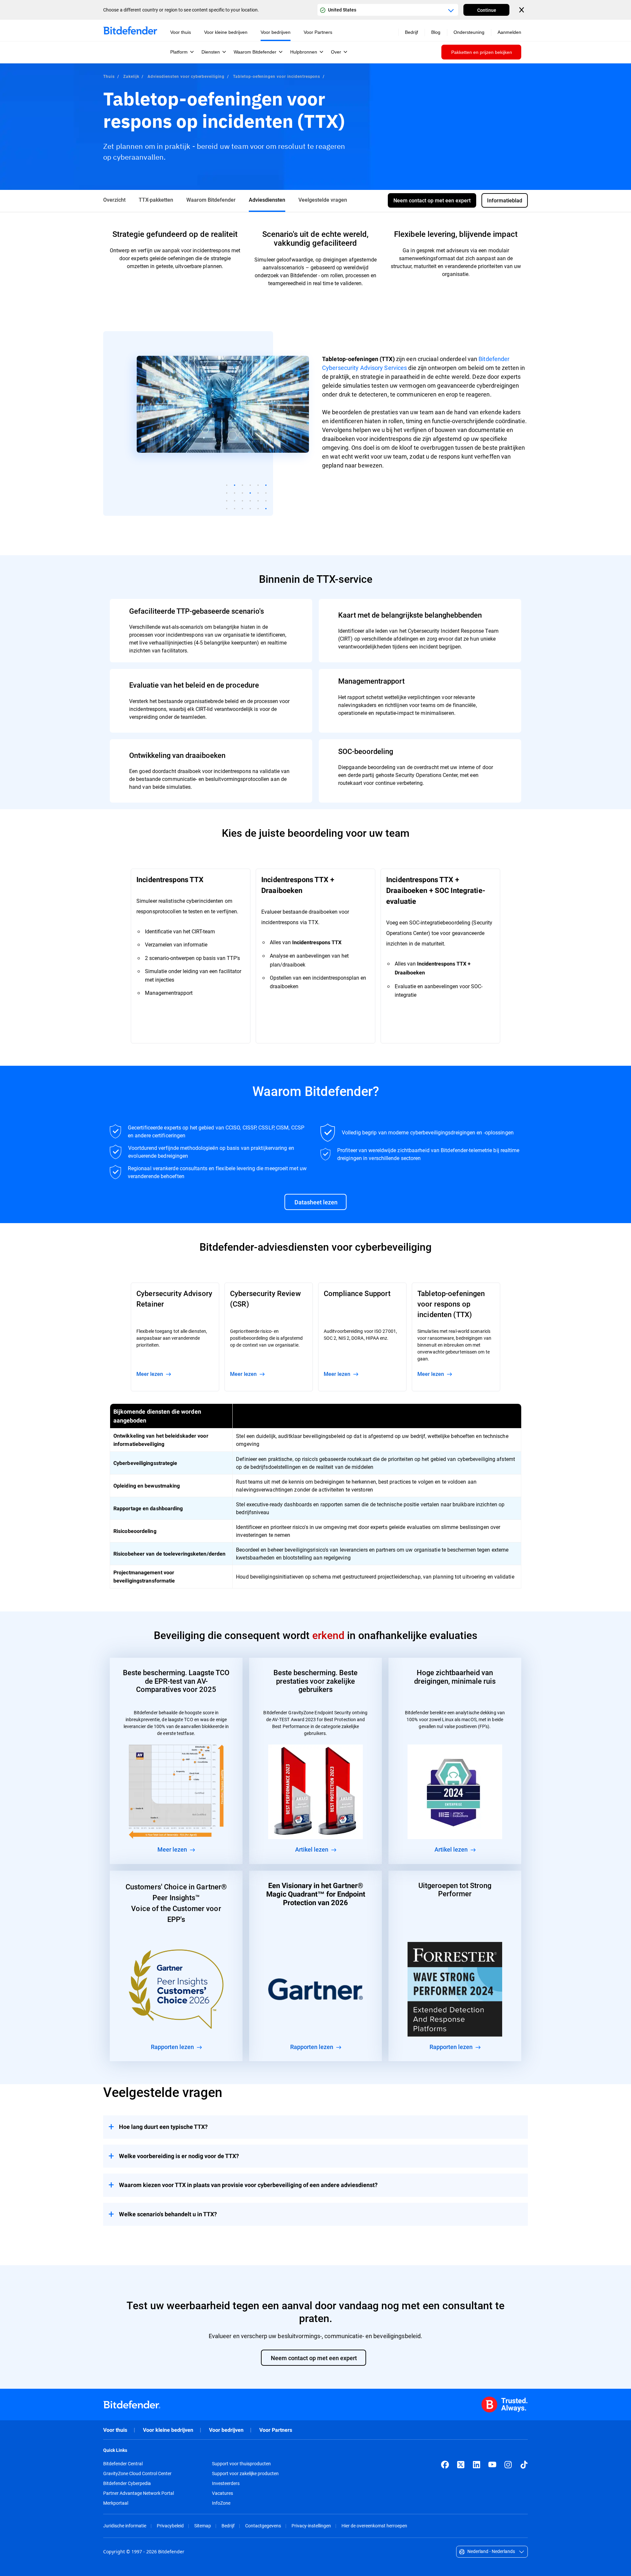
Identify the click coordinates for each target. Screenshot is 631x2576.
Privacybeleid (170, 2526)
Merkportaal (116, 2503)
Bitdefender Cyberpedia (127, 2483)
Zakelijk (131, 76)
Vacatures (222, 2493)
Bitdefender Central (123, 2464)
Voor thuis (115, 2430)
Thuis (109, 76)
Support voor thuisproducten (241, 2464)
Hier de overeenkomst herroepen (374, 2526)
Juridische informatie (125, 2526)
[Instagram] (508, 2465)
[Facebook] (445, 2465)
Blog (436, 32)
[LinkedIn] (477, 2465)
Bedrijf (228, 2526)
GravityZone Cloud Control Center (137, 2473)
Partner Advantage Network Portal (139, 2493)
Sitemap (203, 2526)
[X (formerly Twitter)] (461, 2465)
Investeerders (226, 2483)
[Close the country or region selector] (522, 10)
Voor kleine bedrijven (168, 2430)
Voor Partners (276, 2430)
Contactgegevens (263, 2526)
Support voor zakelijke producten (245, 2473)
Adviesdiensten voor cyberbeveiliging (186, 76)
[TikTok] (524, 2465)
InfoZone (221, 2503)
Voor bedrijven (226, 2430)
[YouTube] (492, 2465)
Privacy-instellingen (311, 2526)
